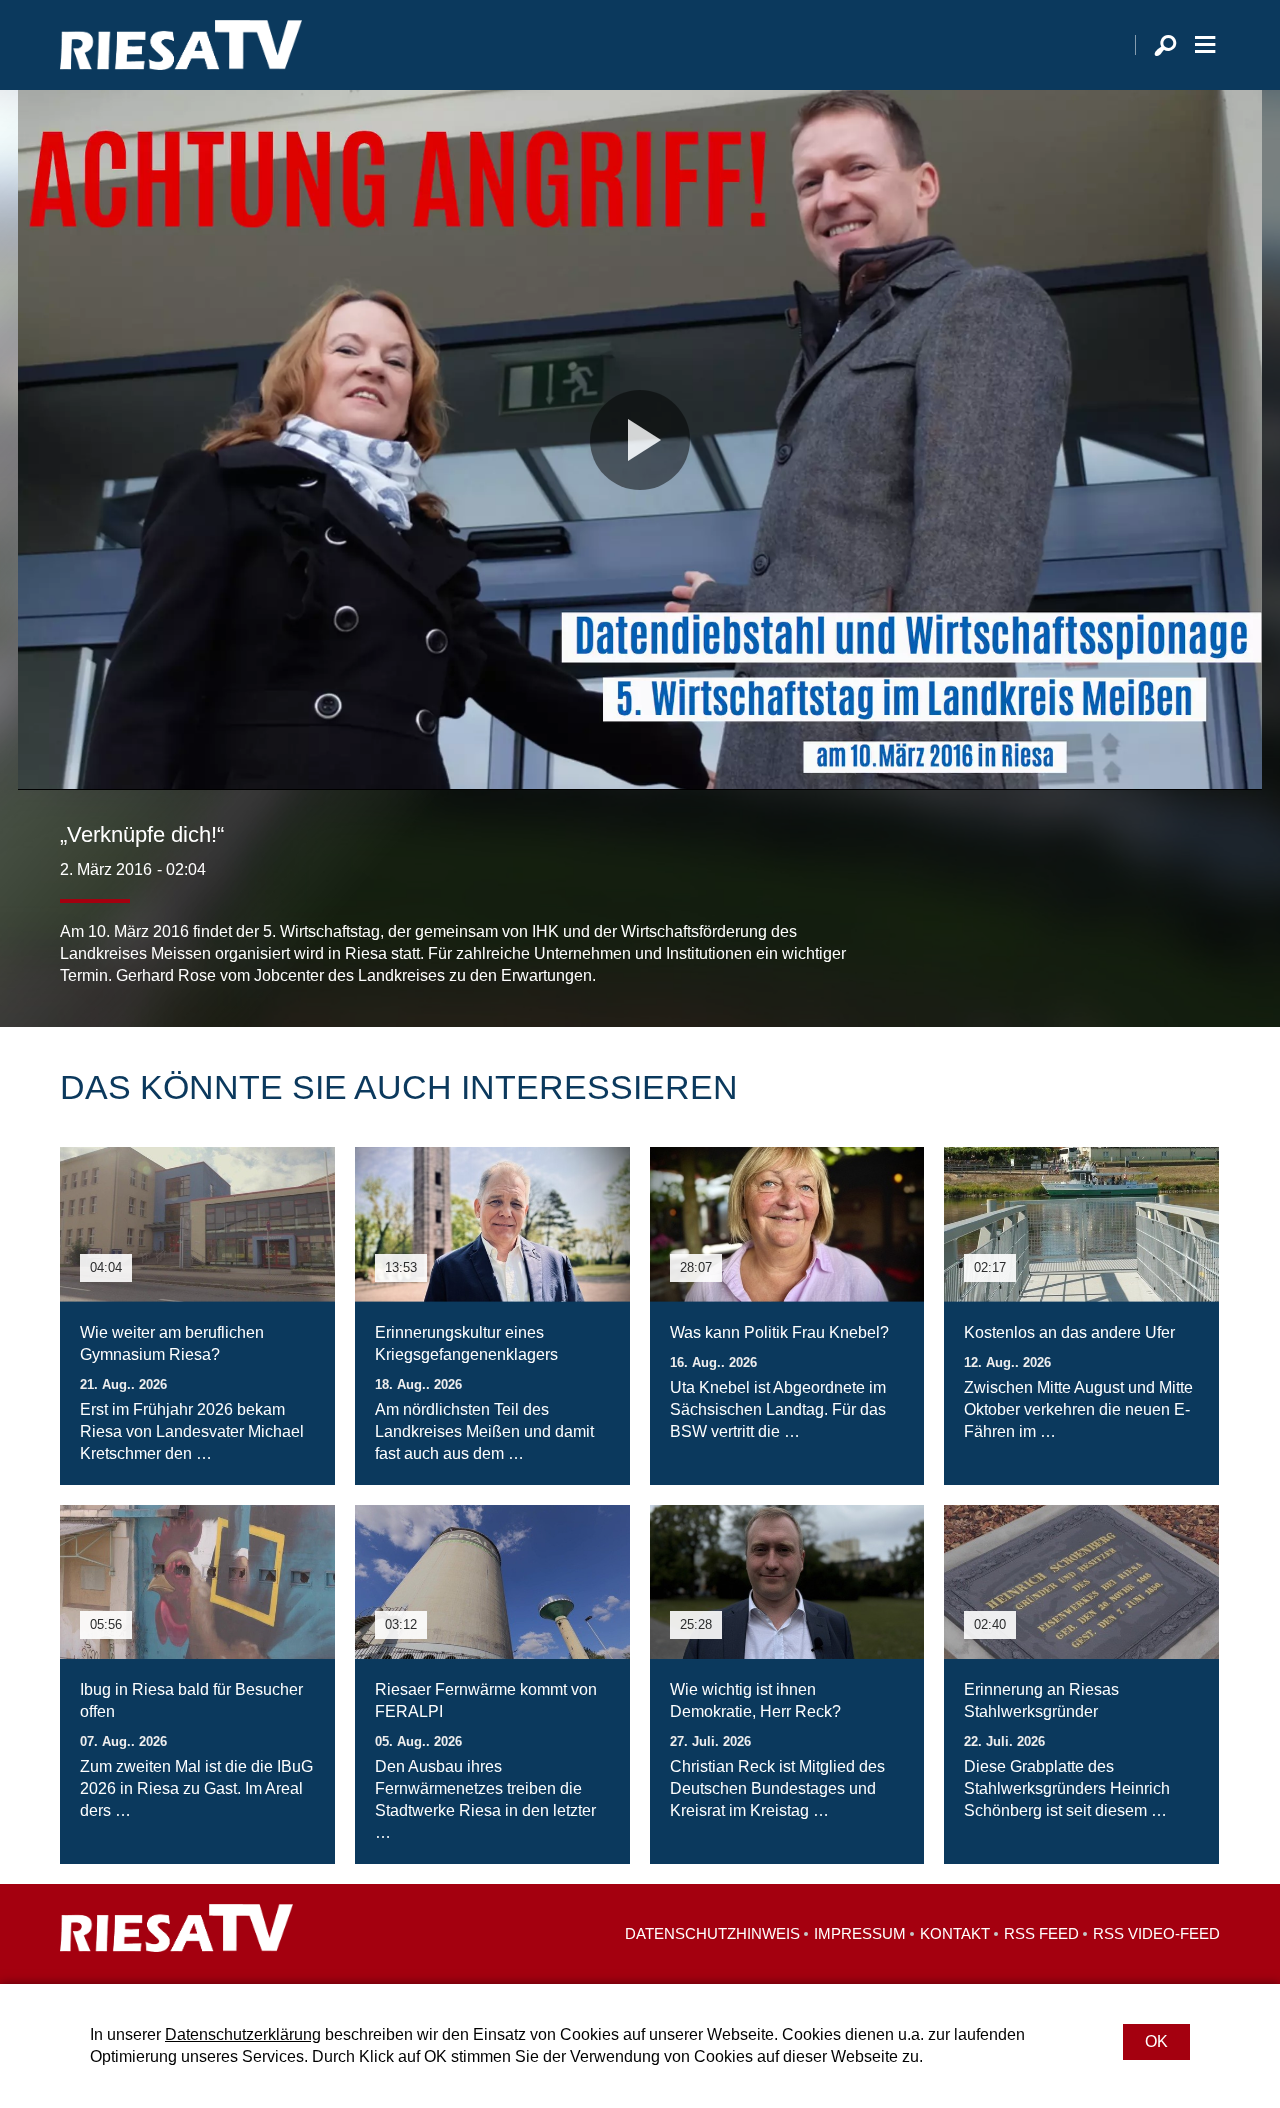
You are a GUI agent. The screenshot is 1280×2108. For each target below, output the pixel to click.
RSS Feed (1041, 1933)
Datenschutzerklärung (243, 2034)
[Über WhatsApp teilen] (1160, 947)
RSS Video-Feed (1156, 1933)
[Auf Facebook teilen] (1076, 947)
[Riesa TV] (181, 45)
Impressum (860, 1933)
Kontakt (955, 1933)
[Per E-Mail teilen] (1200, 947)
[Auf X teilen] (1116, 947)
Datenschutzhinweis (712, 1933)
